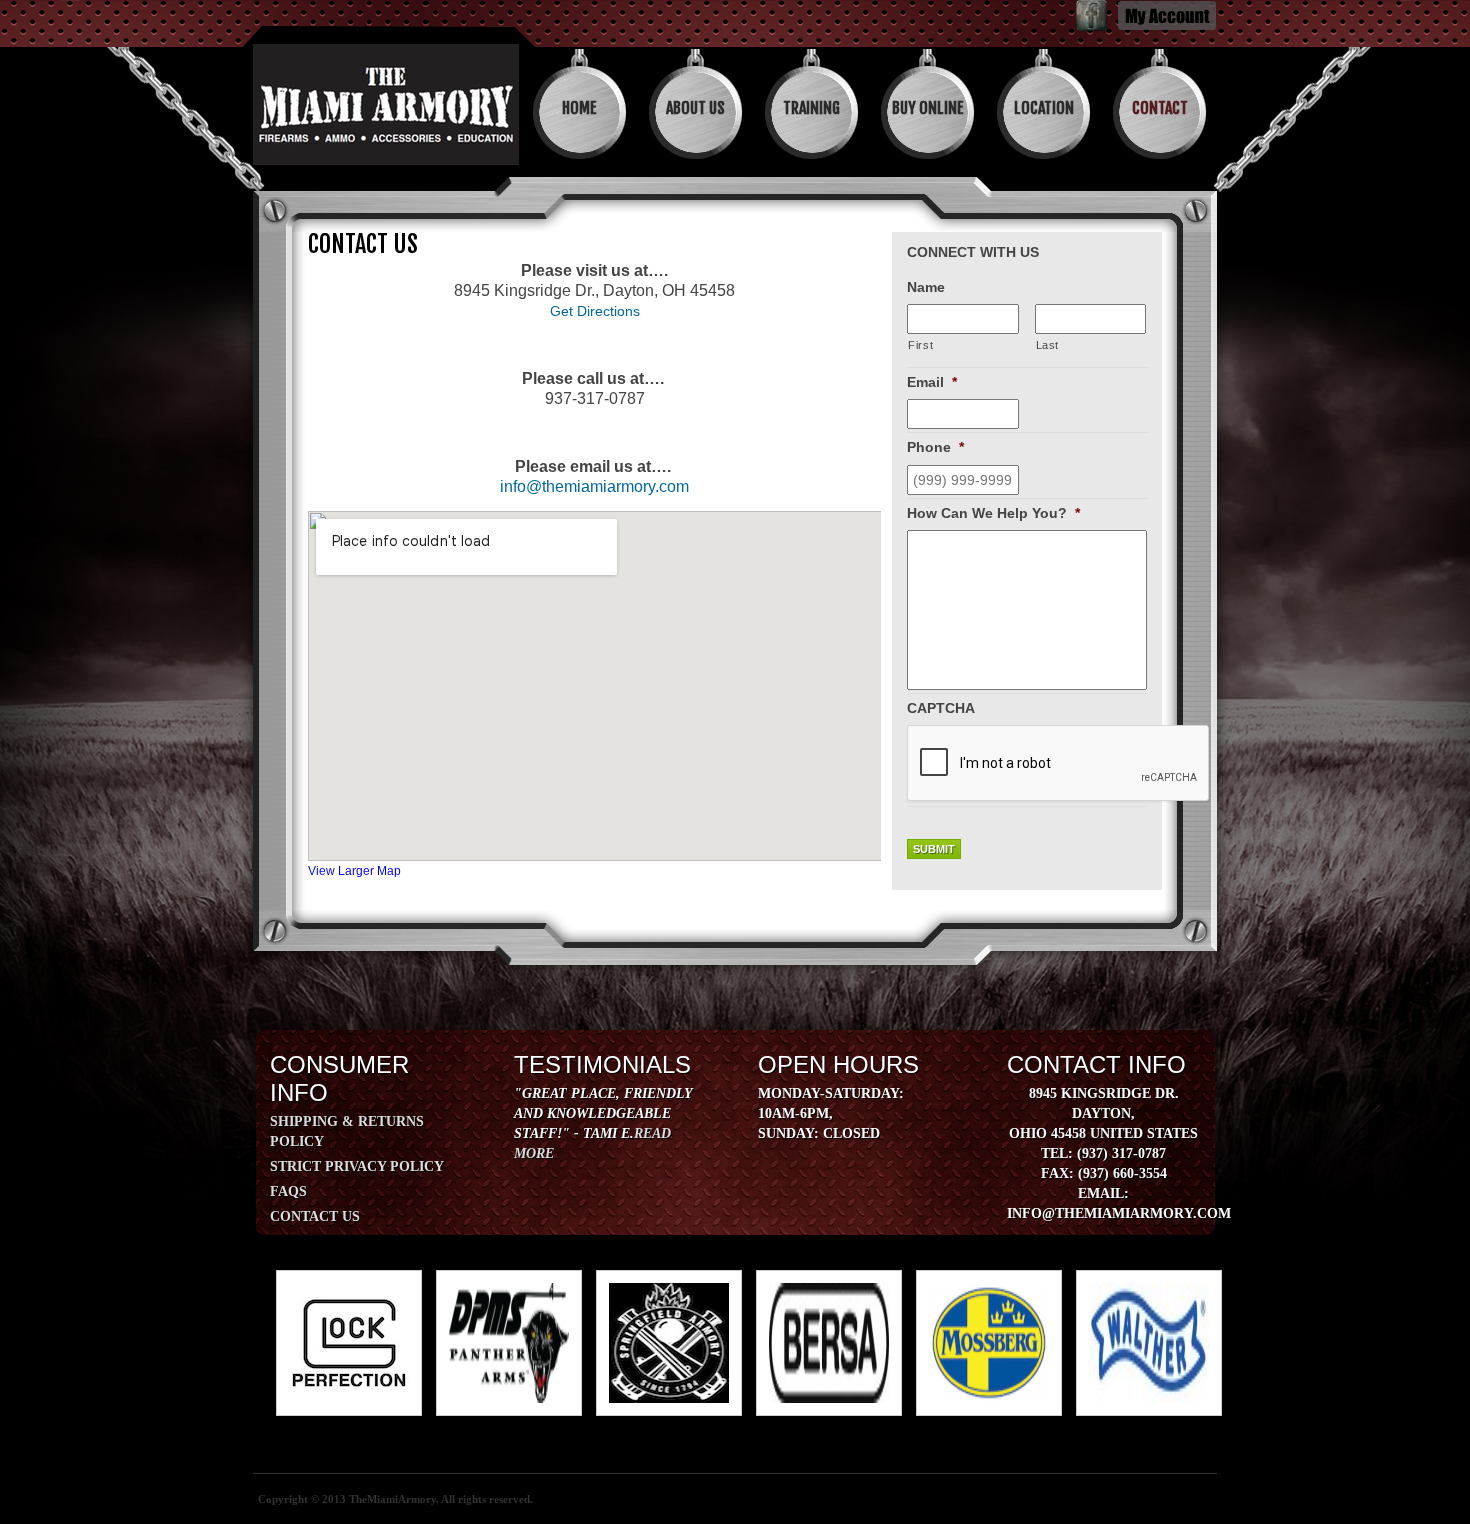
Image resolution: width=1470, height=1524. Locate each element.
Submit (934, 849)
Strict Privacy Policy (357, 1166)
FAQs (288, 1191)
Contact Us (315, 1216)
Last (1048, 345)
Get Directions (595, 311)
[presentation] (1059, 764)
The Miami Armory (386, 104)
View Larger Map (354, 870)
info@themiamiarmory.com (594, 486)
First (920, 345)
